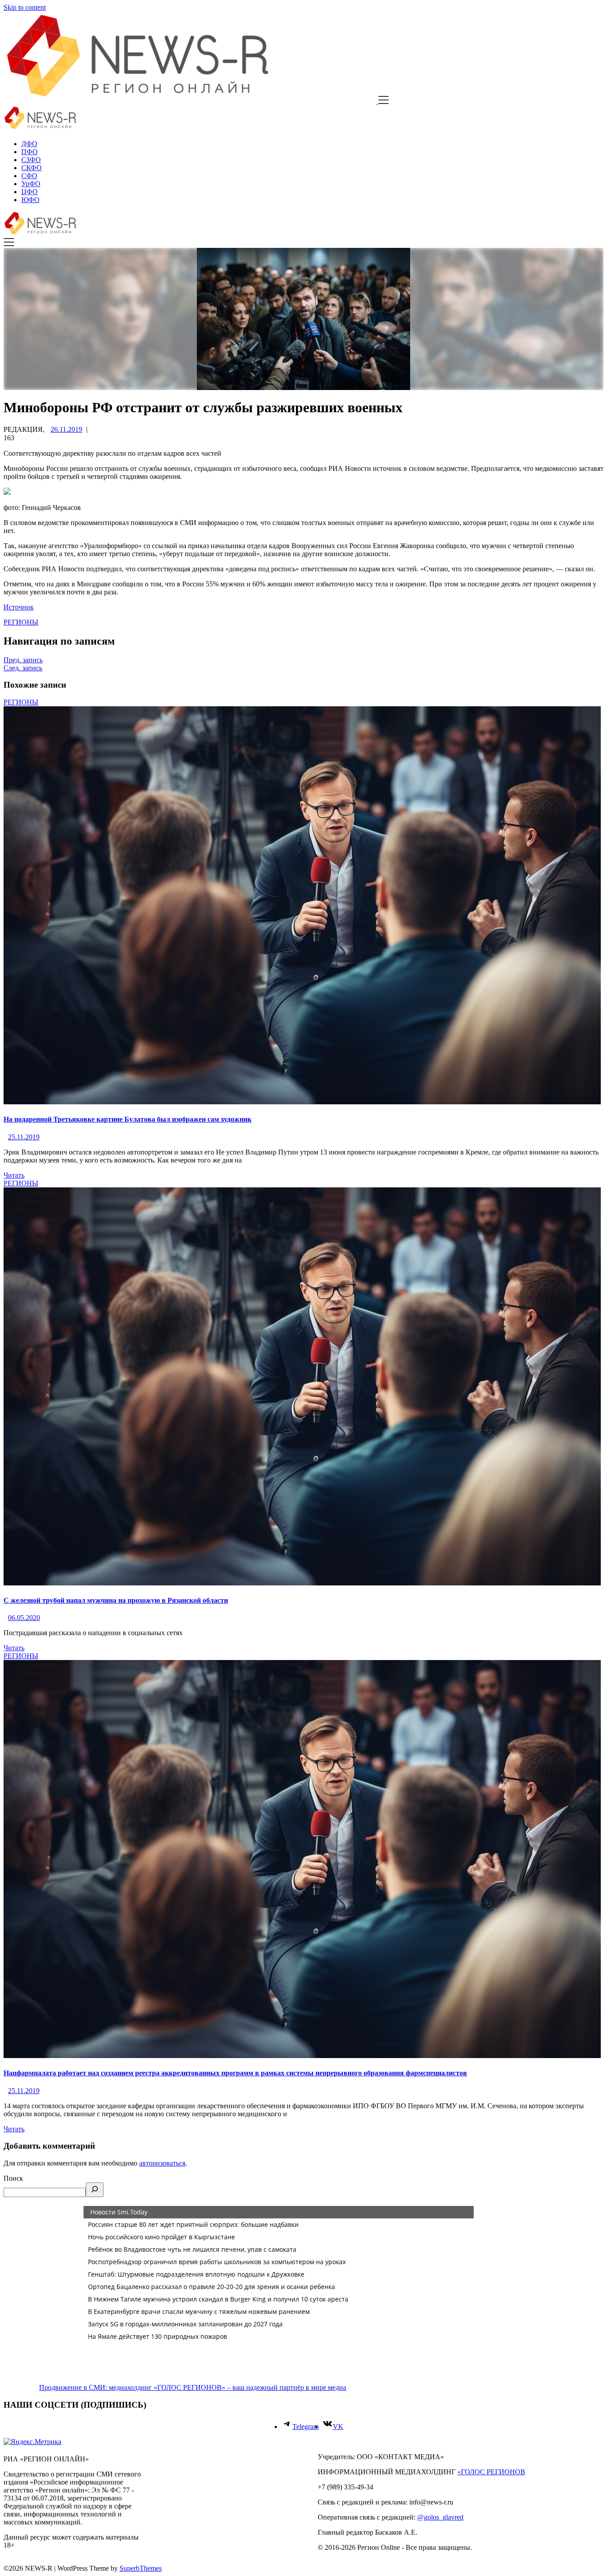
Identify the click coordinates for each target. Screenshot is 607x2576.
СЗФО (31, 160)
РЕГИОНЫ (21, 622)
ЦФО (30, 192)
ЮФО (30, 200)
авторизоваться (162, 2163)
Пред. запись (23, 660)
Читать (14, 1175)
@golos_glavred (440, 2517)
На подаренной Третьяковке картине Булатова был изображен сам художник (128, 1119)
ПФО (30, 152)
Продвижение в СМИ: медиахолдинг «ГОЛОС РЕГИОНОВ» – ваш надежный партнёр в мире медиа (193, 2387)
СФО (29, 176)
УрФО (31, 184)
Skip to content (25, 7)
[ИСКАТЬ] (95, 2190)
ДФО (29, 144)
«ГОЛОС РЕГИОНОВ (491, 2472)
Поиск (13, 2178)
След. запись (23, 668)
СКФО (32, 168)
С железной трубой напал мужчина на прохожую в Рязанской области (116, 1600)
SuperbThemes (141, 2568)
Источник (19, 607)
